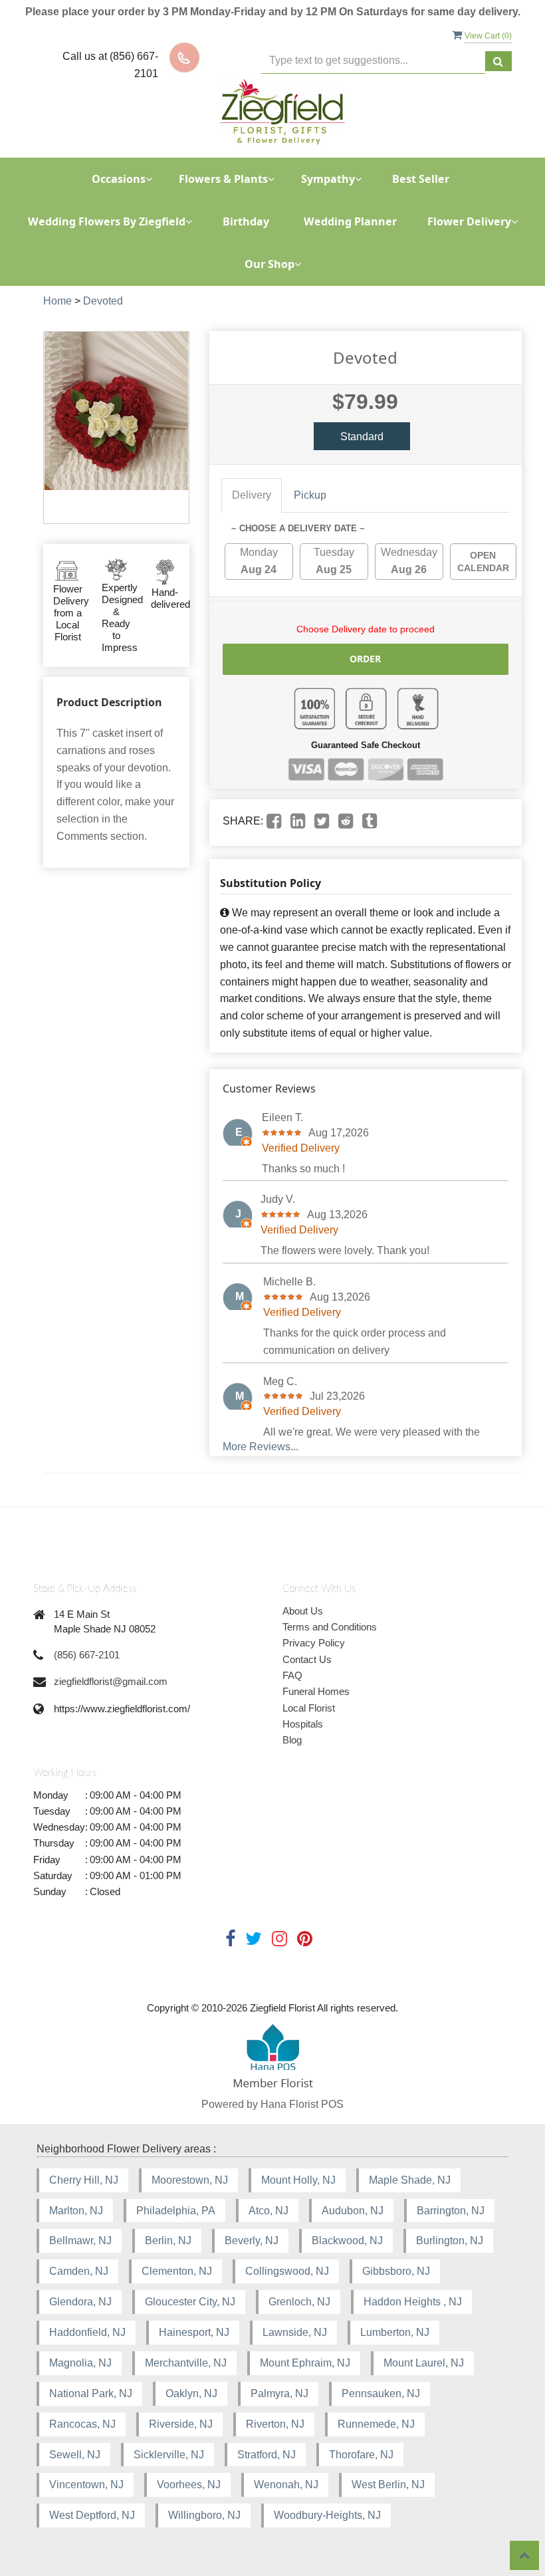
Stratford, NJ (267, 2455)
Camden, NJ (79, 2271)
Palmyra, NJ (279, 2393)
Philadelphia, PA (176, 2211)
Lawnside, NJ (295, 2332)
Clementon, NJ (177, 2271)
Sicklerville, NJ (169, 2455)
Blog (292, 1740)
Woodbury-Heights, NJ (327, 2515)
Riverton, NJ (275, 2424)
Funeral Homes (316, 1691)
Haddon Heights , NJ (413, 2302)
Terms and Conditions (330, 1627)
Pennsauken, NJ (381, 2393)
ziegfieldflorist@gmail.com (111, 1681)
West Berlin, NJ (388, 2485)
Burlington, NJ (450, 2241)
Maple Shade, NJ (410, 2180)
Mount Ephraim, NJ (305, 2363)
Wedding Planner (350, 221)
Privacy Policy (314, 1643)
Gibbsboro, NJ (396, 2271)
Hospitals (303, 1724)
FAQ (292, 1675)
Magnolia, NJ (80, 2363)
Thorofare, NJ (361, 2455)
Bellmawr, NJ (80, 2241)
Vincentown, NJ (86, 2485)
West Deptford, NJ (92, 2515)
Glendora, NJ (80, 2302)
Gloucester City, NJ (190, 2302)
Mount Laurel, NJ (424, 2363)
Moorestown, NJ (190, 2180)
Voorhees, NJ (189, 2485)
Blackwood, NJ (347, 2241)
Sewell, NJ (75, 2455)
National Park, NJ (91, 2393)
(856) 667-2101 (87, 1655)
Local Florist (309, 1708)
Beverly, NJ (252, 2241)
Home (57, 301)
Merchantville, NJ (186, 2363)
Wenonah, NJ (286, 2485)
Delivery (252, 495)
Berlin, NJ (168, 2241)
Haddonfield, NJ (87, 2332)
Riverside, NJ (181, 2424)
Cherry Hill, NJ (84, 2180)
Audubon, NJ (353, 2211)
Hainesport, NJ (194, 2332)
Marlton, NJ (76, 2211)
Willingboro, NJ (204, 2515)
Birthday (246, 221)
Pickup (310, 495)
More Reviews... (261, 1447)
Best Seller (421, 179)
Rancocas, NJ (82, 2424)
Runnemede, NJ (376, 2424)
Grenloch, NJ (299, 2302)
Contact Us (307, 1659)
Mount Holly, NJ (298, 2180)
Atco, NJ (269, 2211)
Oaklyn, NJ (191, 2393)
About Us (303, 1611)
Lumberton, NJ (395, 2332)
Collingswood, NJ (287, 2271)
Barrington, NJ (451, 2211)
